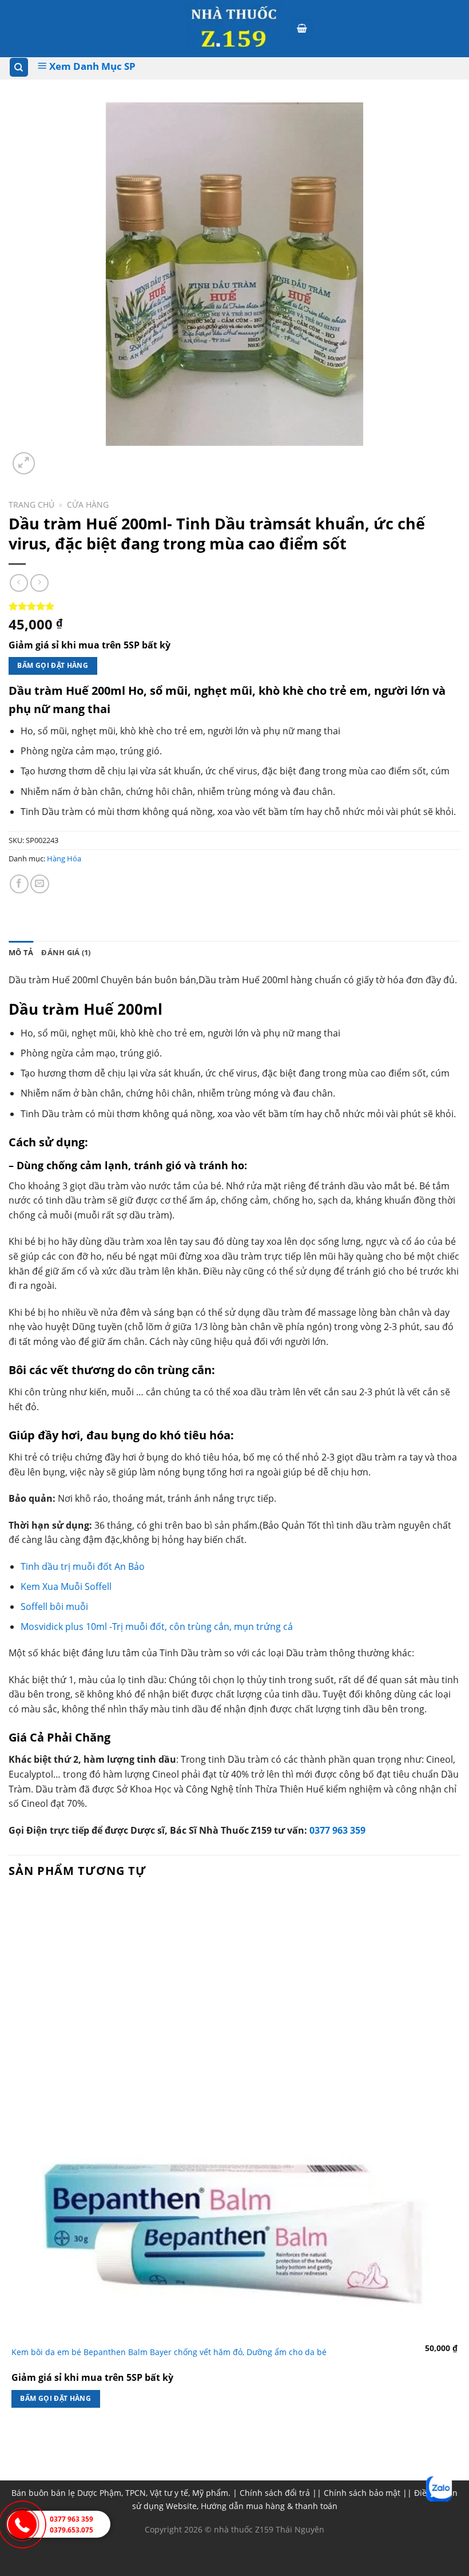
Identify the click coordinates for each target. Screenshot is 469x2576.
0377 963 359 (337, 1830)
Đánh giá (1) (66, 952)
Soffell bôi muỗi (54, 1606)
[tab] (21, 952)
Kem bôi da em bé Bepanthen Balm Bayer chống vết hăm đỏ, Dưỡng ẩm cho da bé (169, 2352)
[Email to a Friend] (40, 884)
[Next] (51, 457)
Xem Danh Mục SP (91, 66)
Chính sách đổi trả (275, 2493)
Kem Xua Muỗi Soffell (66, 1586)
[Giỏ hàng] (303, 29)
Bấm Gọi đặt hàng (53, 665)
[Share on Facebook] (19, 884)
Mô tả (21, 952)
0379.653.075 (71, 2530)
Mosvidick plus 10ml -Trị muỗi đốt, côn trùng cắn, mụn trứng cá (157, 1627)
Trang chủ (31, 504)
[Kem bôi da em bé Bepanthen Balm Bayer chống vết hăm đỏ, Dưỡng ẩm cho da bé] (234, 2115)
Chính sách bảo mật (362, 2493)
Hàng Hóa (64, 858)
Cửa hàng (88, 504)
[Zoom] (24, 463)
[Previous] (14, 2443)
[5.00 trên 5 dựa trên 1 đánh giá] (234, 606)
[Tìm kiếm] (19, 67)
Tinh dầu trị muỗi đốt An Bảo (83, 1566)
